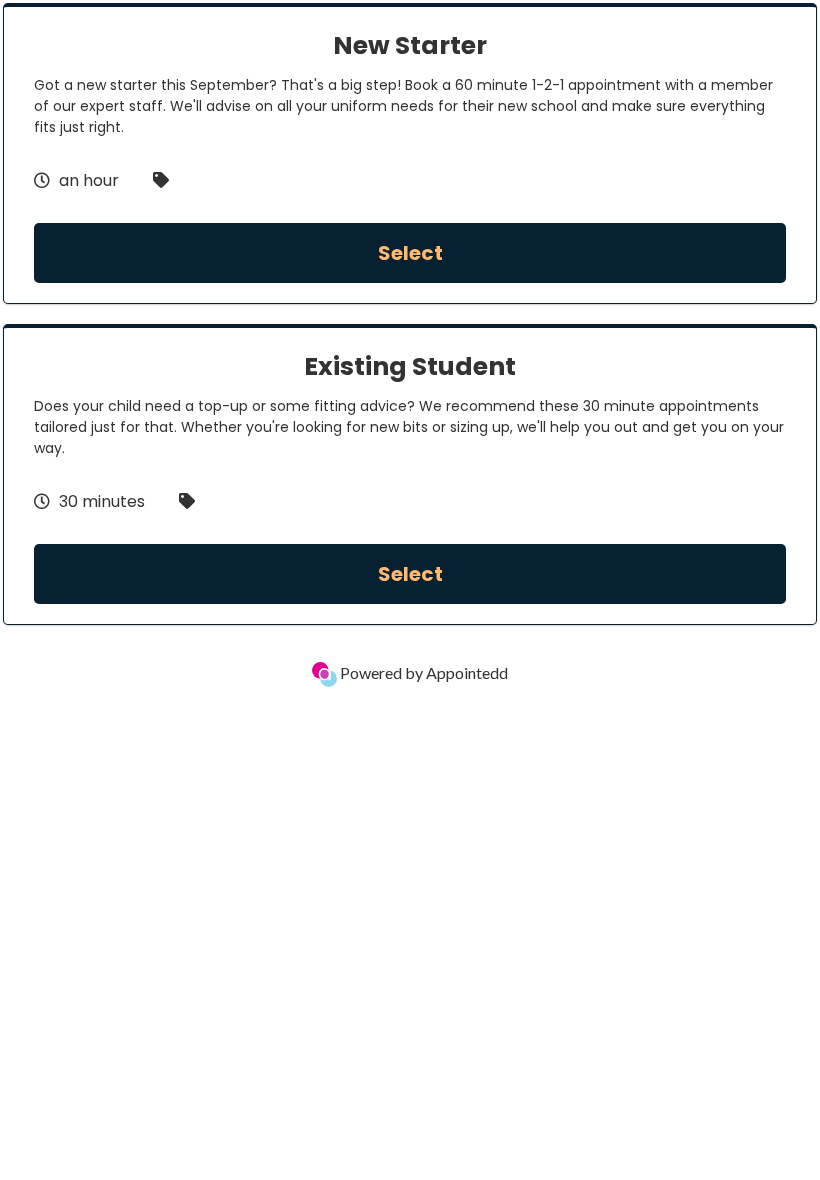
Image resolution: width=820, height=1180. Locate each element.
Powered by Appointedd (422, 672)
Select (410, 253)
